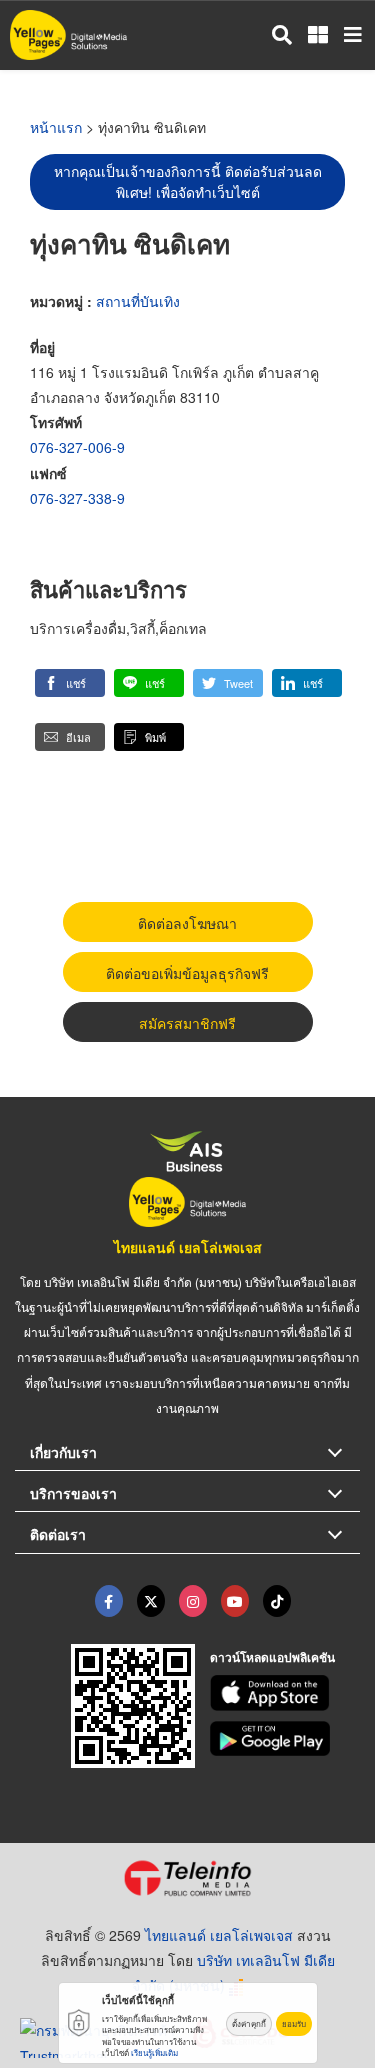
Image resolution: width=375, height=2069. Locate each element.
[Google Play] (285, 1739)
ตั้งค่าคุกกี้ (249, 2023)
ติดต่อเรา (58, 1534)
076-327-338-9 (77, 498)
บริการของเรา (73, 1493)
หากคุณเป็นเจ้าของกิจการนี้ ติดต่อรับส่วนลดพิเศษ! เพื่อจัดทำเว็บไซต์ (188, 181)
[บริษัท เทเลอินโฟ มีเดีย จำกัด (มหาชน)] (187, 1878)
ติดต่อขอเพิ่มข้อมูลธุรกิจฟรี (187, 973)
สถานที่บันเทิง (138, 301)
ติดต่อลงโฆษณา (187, 923)
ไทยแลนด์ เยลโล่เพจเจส (188, 1247)
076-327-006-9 (77, 447)
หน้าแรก (56, 127)
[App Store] (285, 1693)
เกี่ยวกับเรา (63, 1452)
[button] (70, 683)
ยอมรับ (294, 2023)
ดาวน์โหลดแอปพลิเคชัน (272, 1657)
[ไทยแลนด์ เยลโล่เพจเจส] (151, 1601)
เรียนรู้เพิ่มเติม (154, 2052)
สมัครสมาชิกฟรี (187, 1023)
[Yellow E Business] (109, 1601)
